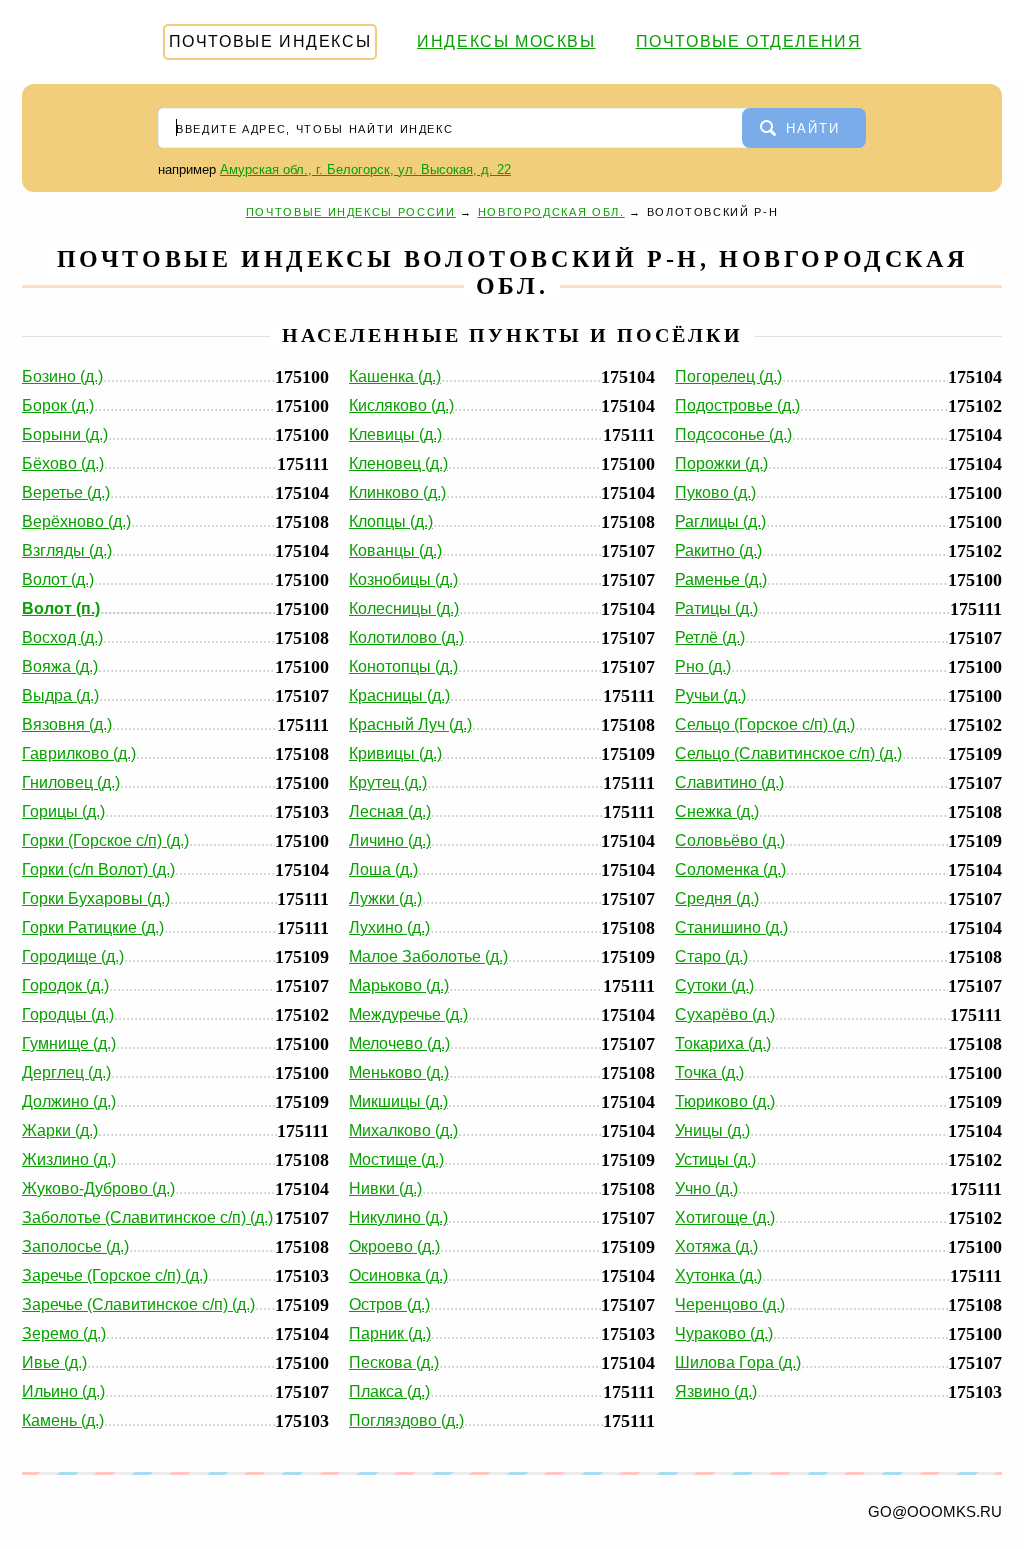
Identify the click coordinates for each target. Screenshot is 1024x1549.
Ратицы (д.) (716, 608)
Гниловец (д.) (71, 782)
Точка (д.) (709, 1072)
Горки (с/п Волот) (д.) (98, 869)
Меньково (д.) (399, 1072)
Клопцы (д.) (391, 521)
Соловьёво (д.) (730, 840)
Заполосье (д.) (75, 1246)
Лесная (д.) (390, 811)
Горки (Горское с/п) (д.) (105, 840)
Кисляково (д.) (401, 405)
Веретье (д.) (66, 492)
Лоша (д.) (383, 869)
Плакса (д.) (389, 1391)
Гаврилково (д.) (79, 753)
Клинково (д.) (397, 492)
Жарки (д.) (60, 1130)
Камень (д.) (63, 1420)
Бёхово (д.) (63, 463)
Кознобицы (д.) (403, 579)
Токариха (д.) (723, 1043)
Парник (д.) (390, 1333)
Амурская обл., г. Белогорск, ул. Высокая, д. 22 (365, 169)
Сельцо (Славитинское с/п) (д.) (788, 753)
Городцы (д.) (68, 1014)
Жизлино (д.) (69, 1159)
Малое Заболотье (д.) (428, 956)
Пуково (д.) (715, 492)
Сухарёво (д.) (725, 1014)
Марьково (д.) (399, 985)
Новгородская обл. (551, 212)
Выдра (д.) (60, 695)
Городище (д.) (73, 956)
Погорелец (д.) (728, 376)
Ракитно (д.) (718, 550)
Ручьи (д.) (710, 695)
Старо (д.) (711, 956)
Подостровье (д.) (737, 405)
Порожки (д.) (721, 463)
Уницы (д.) (712, 1130)
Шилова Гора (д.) (738, 1362)
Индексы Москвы (506, 41)
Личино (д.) (390, 840)
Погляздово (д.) (406, 1420)
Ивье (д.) (54, 1362)
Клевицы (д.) (395, 434)
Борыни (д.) (65, 434)
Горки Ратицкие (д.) (93, 927)
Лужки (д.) (385, 898)
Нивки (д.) (385, 1188)
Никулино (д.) (398, 1217)
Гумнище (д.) (69, 1043)
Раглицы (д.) (720, 521)
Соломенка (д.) (730, 869)
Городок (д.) (65, 985)
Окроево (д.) (394, 1246)
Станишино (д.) (731, 927)
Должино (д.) (69, 1101)
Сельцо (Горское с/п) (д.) (765, 724)
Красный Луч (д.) (410, 724)
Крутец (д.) (388, 782)
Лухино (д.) (389, 927)
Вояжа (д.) (60, 666)
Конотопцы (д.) (403, 666)
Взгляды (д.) (67, 550)
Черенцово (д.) (730, 1304)
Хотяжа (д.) (716, 1246)
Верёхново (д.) (76, 521)
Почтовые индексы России (351, 212)
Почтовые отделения (749, 41)
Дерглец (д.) (66, 1072)
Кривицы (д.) (395, 753)
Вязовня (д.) (67, 724)
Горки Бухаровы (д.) (96, 898)
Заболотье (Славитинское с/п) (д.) (147, 1217)
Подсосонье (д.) (733, 434)
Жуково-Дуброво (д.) (98, 1188)
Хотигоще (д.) (725, 1217)
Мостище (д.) (396, 1159)
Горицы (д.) (63, 811)
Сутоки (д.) (714, 985)
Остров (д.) (389, 1304)
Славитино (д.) (729, 782)
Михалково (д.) (403, 1130)
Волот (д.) (58, 579)
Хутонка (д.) (718, 1275)
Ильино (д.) (63, 1391)
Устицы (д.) (715, 1159)
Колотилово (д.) (406, 637)
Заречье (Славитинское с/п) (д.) (138, 1304)
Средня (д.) (717, 898)
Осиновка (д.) (398, 1275)
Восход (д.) (62, 637)
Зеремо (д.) (64, 1333)
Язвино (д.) (716, 1391)
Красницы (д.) (399, 695)
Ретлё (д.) (710, 637)
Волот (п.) (61, 608)
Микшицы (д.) (398, 1101)
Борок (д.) (58, 405)
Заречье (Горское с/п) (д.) (115, 1275)
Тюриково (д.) (725, 1101)
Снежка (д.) (717, 811)
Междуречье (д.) (408, 1014)
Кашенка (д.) (395, 376)
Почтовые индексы (270, 41)
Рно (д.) (703, 666)
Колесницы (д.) (404, 608)
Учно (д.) (706, 1188)
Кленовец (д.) (398, 463)
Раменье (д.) (721, 579)
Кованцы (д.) (395, 550)
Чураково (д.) (724, 1333)
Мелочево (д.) (399, 1043)
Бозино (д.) (62, 376)
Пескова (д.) (394, 1362)
